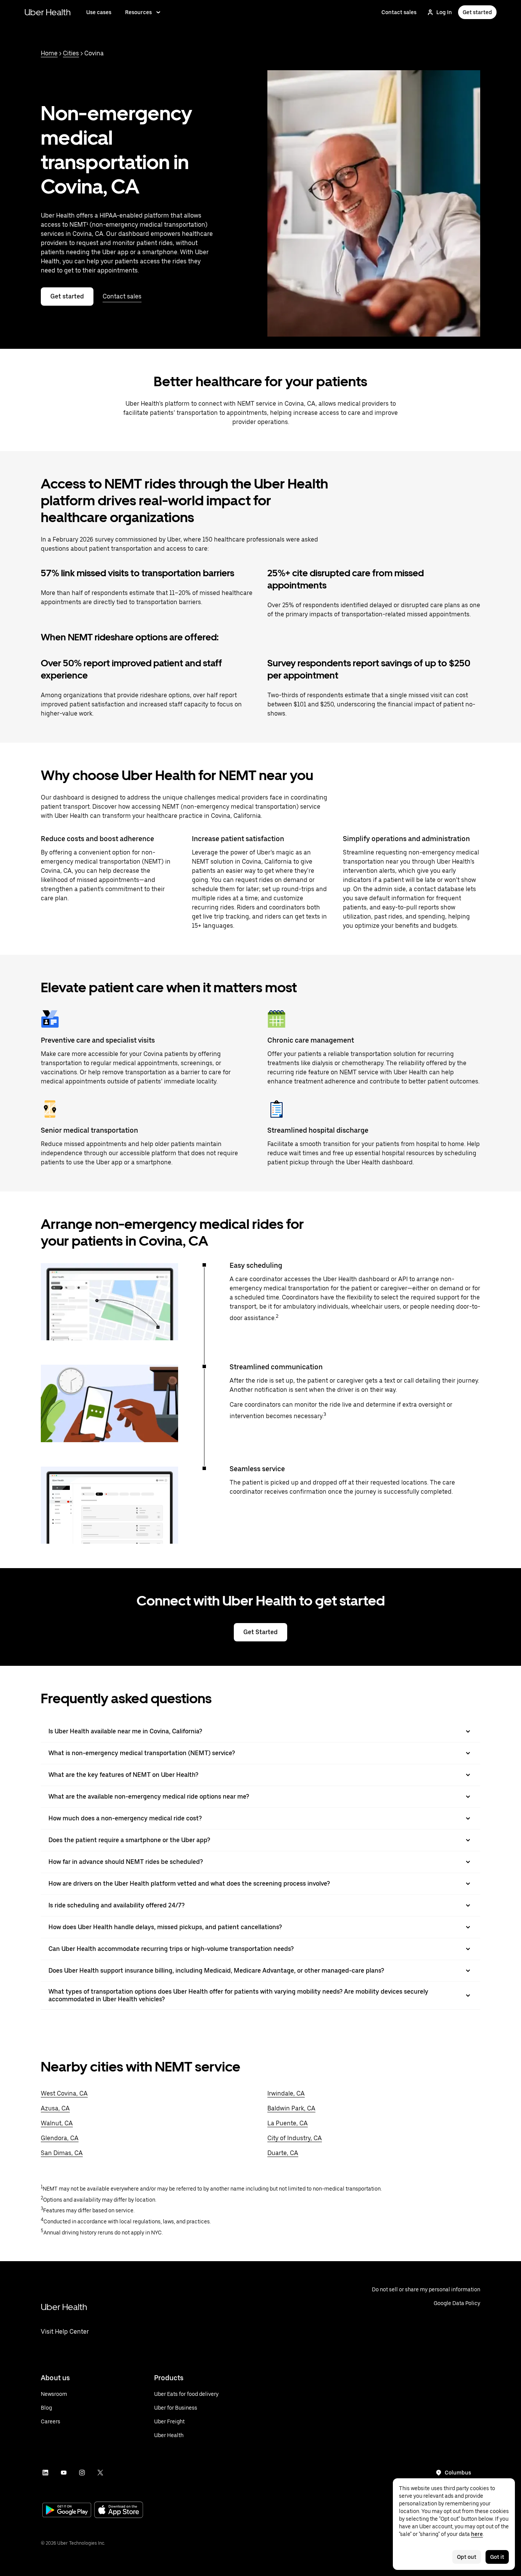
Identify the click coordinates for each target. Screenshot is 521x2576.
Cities (71, 53)
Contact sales (399, 12)
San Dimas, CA (62, 2153)
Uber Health (48, 12)
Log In (444, 12)
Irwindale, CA (286, 2093)
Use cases (99, 12)
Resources (138, 12)
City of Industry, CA (295, 2138)
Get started (477, 12)
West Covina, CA (64, 2093)
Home (49, 53)
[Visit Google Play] (67, 2511)
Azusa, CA (55, 2108)
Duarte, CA (283, 2153)
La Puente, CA (288, 2123)
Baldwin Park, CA (291, 2108)
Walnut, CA (57, 2123)
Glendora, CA (60, 2138)
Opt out (467, 2557)
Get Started (260, 1632)
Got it (497, 2557)
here (477, 2534)
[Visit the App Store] (119, 2511)
